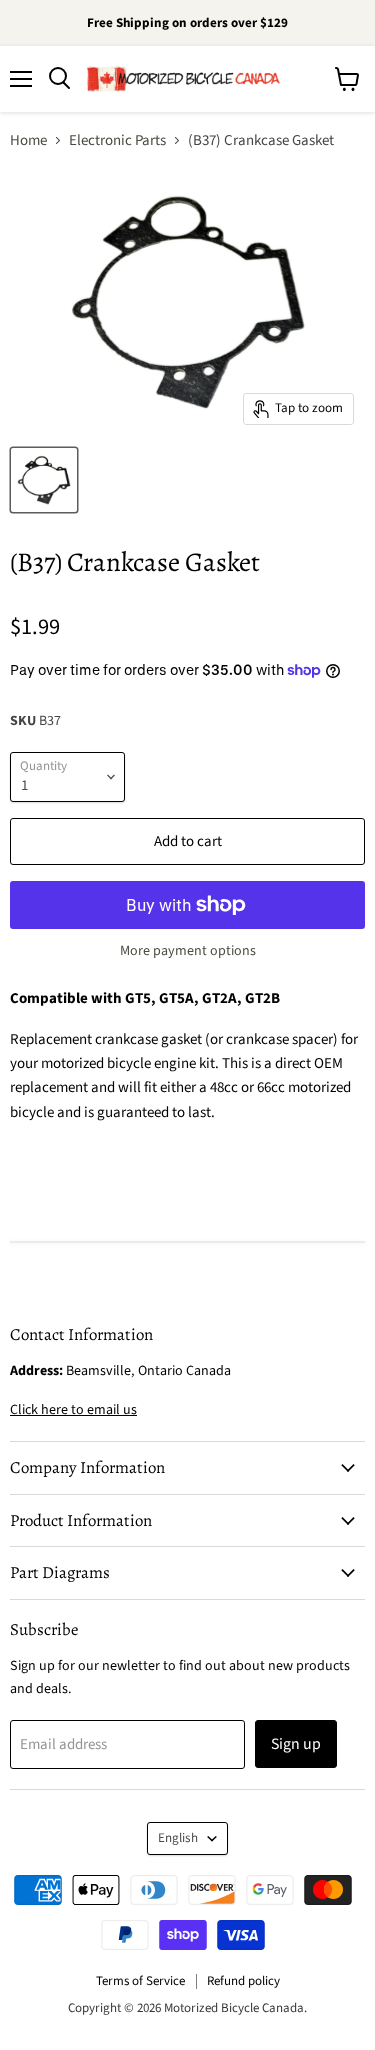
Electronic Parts (117, 140)
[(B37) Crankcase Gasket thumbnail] (44, 480)
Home (28, 140)
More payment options (188, 951)
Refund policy (243, 1981)
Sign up (296, 1744)
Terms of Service (140, 1981)
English (178, 1838)
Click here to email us (73, 1410)
